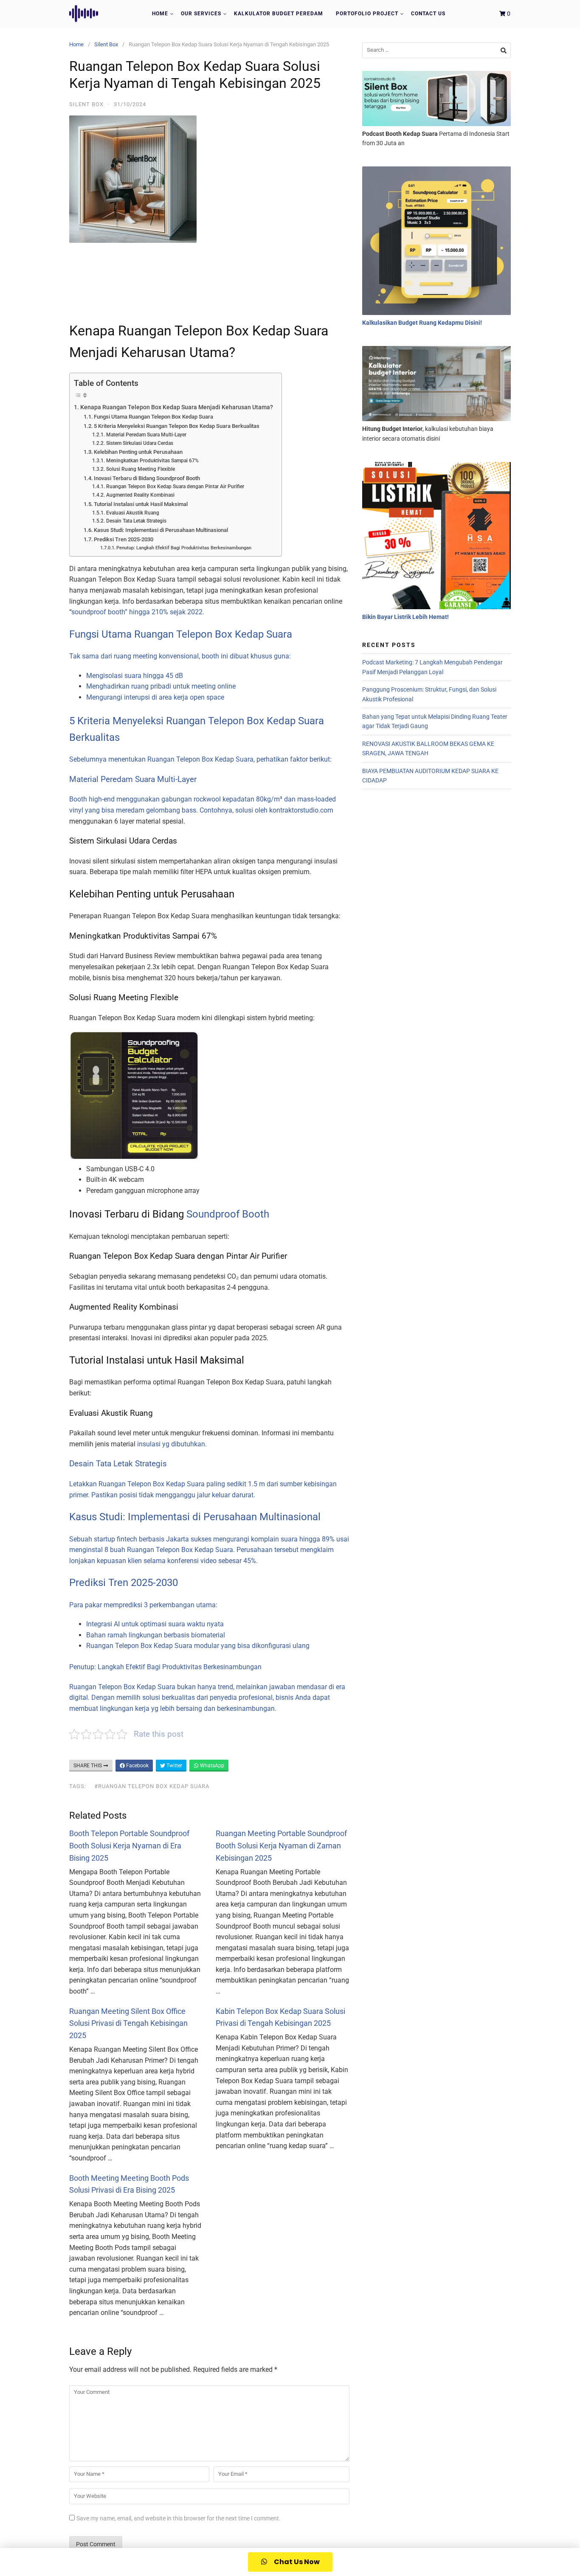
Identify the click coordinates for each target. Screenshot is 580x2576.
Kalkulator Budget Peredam (279, 14)
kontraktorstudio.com (301, 810)
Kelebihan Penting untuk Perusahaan (138, 452)
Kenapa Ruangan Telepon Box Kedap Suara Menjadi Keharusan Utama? (177, 407)
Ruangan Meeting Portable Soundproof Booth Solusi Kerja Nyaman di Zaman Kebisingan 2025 (281, 1846)
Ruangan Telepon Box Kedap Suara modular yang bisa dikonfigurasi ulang (198, 1646)
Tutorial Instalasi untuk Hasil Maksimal (141, 504)
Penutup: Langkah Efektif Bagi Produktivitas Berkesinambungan (184, 548)
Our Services (201, 14)
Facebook (137, 1766)
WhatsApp (211, 1766)
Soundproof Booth (228, 1214)
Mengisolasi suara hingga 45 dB (135, 676)
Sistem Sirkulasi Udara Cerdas (139, 443)
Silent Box (106, 44)
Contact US (428, 14)
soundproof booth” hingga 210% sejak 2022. (138, 612)
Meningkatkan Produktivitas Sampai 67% (152, 461)
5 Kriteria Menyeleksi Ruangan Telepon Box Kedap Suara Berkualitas (177, 426)
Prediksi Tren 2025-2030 (124, 539)
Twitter (174, 1766)
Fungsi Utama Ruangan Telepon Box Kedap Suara (153, 417)
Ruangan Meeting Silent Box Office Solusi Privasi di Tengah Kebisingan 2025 (128, 2023)
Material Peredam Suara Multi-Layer (146, 435)
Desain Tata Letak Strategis (136, 521)
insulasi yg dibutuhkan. (172, 1444)
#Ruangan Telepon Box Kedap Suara (152, 1786)
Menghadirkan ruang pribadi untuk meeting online (161, 686)
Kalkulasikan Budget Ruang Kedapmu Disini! (422, 323)
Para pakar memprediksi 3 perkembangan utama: (143, 1605)
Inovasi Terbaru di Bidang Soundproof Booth (147, 478)
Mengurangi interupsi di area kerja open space (155, 697)
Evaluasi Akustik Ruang (132, 513)
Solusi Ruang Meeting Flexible (140, 469)
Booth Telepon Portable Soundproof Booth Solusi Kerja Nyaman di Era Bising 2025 (129, 1846)
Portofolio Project (367, 14)
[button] (290, 2562)
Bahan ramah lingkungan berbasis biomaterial (156, 1635)
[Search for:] (436, 50)
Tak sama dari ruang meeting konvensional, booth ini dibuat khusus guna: (180, 656)
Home (160, 14)
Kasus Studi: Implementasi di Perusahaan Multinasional (161, 530)
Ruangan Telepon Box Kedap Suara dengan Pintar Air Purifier (175, 487)
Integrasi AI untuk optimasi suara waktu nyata (155, 1624)
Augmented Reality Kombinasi (140, 495)
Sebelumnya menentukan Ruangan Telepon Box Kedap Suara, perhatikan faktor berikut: (200, 759)
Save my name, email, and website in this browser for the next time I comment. (179, 2518)
